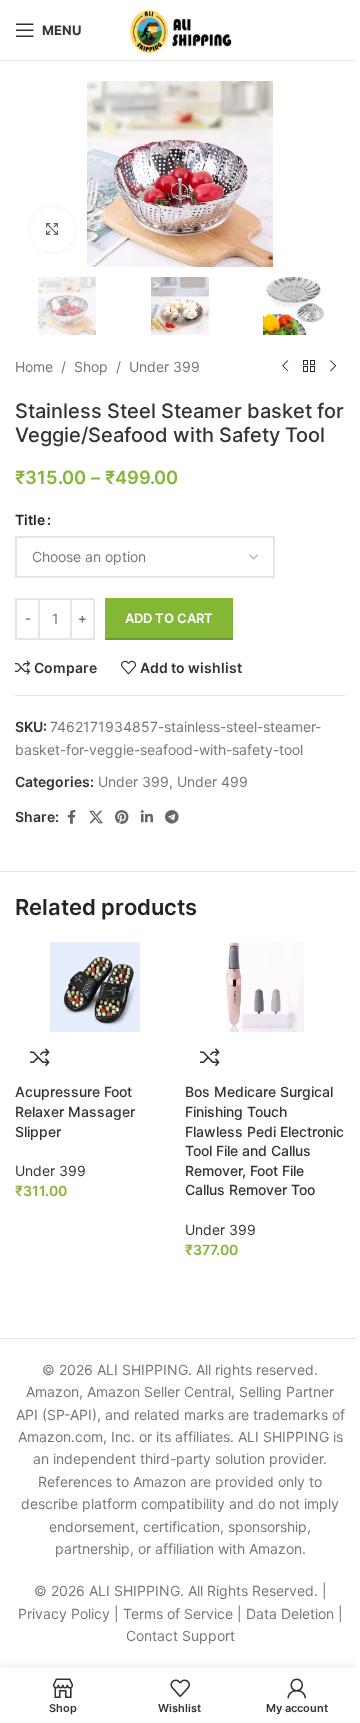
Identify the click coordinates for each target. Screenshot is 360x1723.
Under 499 (212, 781)
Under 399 (164, 366)
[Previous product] (285, 367)
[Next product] (333, 367)
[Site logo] (180, 28)
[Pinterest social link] (122, 817)
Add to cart (169, 618)
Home (34, 366)
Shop (91, 366)
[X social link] (96, 817)
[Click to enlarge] (52, 229)
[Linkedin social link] (147, 817)
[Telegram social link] (172, 817)
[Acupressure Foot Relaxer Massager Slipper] (95, 987)
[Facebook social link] (71, 817)
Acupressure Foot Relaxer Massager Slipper (75, 1111)
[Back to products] (309, 367)
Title (30, 519)
